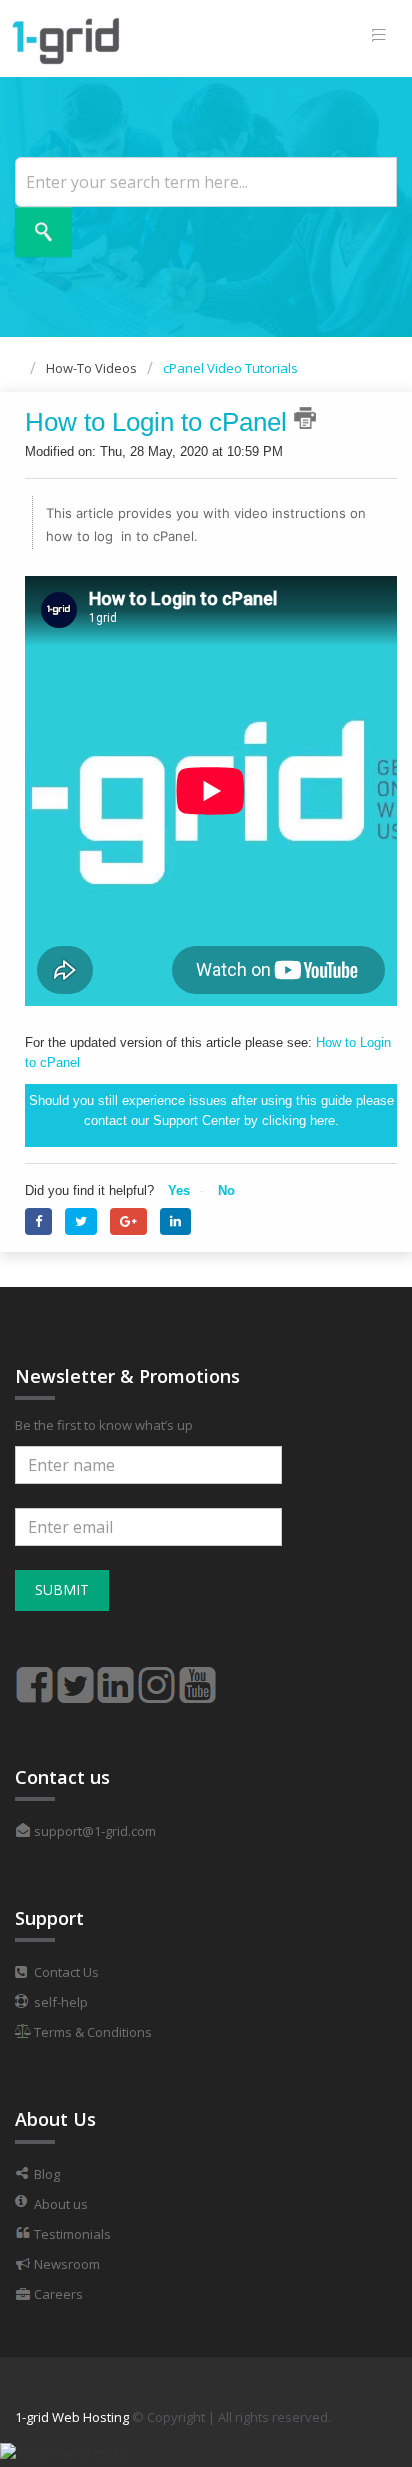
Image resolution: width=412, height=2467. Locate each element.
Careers (57, 2294)
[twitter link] (75, 1676)
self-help (59, 2002)
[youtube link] (198, 1676)
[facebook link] (34, 1676)
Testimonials (71, 2234)
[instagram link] (157, 1676)
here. (324, 1120)
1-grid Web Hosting (72, 2417)
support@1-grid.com (93, 1831)
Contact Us (65, 1972)
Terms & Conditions (91, 2032)
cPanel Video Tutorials (230, 368)
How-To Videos (91, 368)
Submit (62, 1589)
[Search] (43, 232)
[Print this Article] (305, 418)
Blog (45, 2174)
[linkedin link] (116, 1676)
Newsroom (65, 2264)
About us (59, 2204)
